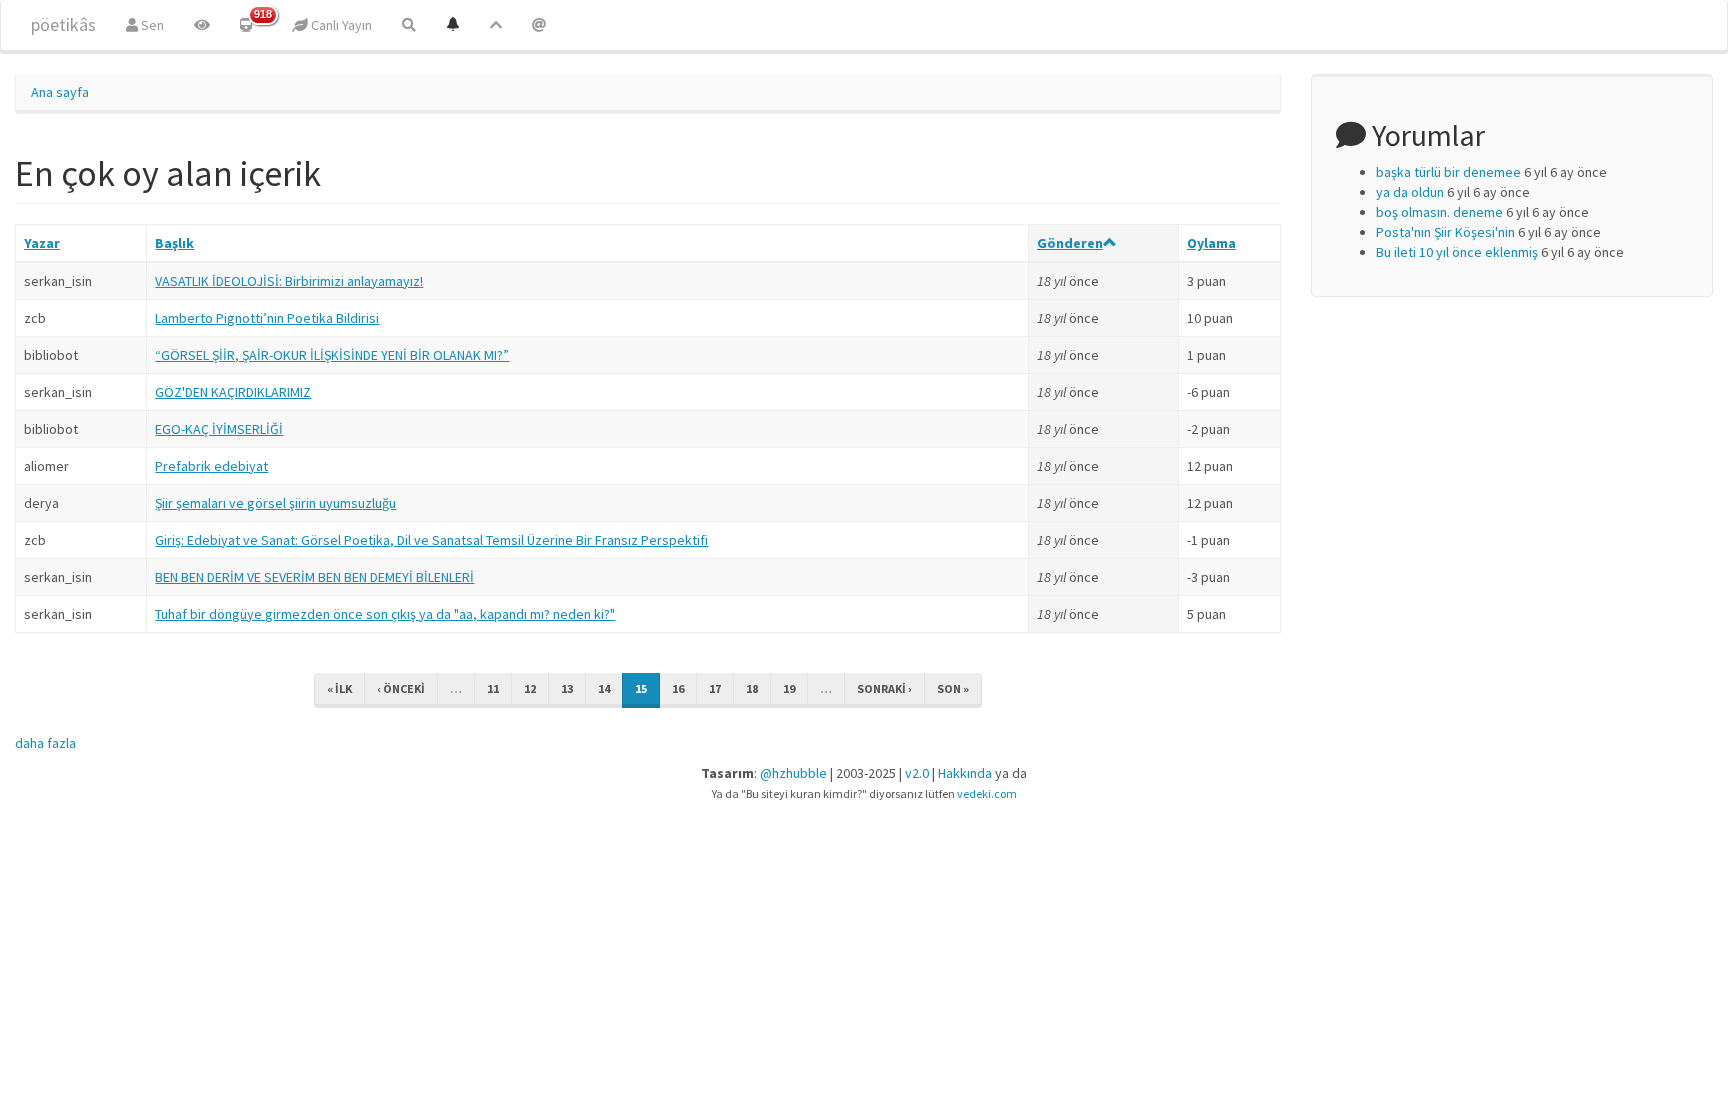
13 (567, 688)
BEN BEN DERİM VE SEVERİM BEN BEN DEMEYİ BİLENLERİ (314, 577)
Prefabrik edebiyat (211, 466)
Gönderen (1070, 243)
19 (789, 688)
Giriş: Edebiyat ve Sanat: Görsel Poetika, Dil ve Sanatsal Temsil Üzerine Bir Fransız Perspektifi (431, 540)
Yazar (42, 243)
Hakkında (965, 773)
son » (953, 688)
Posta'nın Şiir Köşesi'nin (1445, 232)
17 (715, 688)
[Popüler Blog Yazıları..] (496, 25)
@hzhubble (793, 773)
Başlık (174, 243)
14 (604, 688)
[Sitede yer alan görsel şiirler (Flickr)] (202, 25)
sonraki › (884, 688)
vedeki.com (987, 793)
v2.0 (917, 773)
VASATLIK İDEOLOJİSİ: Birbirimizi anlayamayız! (289, 281)
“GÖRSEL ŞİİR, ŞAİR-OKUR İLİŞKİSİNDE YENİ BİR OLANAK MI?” (332, 355)
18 (752, 688)
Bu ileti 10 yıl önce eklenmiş (1457, 252)
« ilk (339, 688)
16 (678, 688)
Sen (151, 25)
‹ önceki (401, 688)
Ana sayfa (60, 92)
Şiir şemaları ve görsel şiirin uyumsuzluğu (275, 503)
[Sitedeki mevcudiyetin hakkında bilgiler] (539, 25)
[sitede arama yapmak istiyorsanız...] (409, 25)
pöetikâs (63, 24)
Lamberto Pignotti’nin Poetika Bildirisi (267, 318)
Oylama (1211, 243)
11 (493, 688)
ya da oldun (1410, 192)
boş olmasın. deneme (1439, 212)
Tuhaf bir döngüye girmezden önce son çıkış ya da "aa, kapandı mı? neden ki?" (385, 614)
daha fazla (45, 743)
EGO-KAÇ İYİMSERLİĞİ (219, 429)
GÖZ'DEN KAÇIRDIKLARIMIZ (233, 392)
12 (530, 688)
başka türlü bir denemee (1448, 172)
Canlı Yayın (340, 25)
